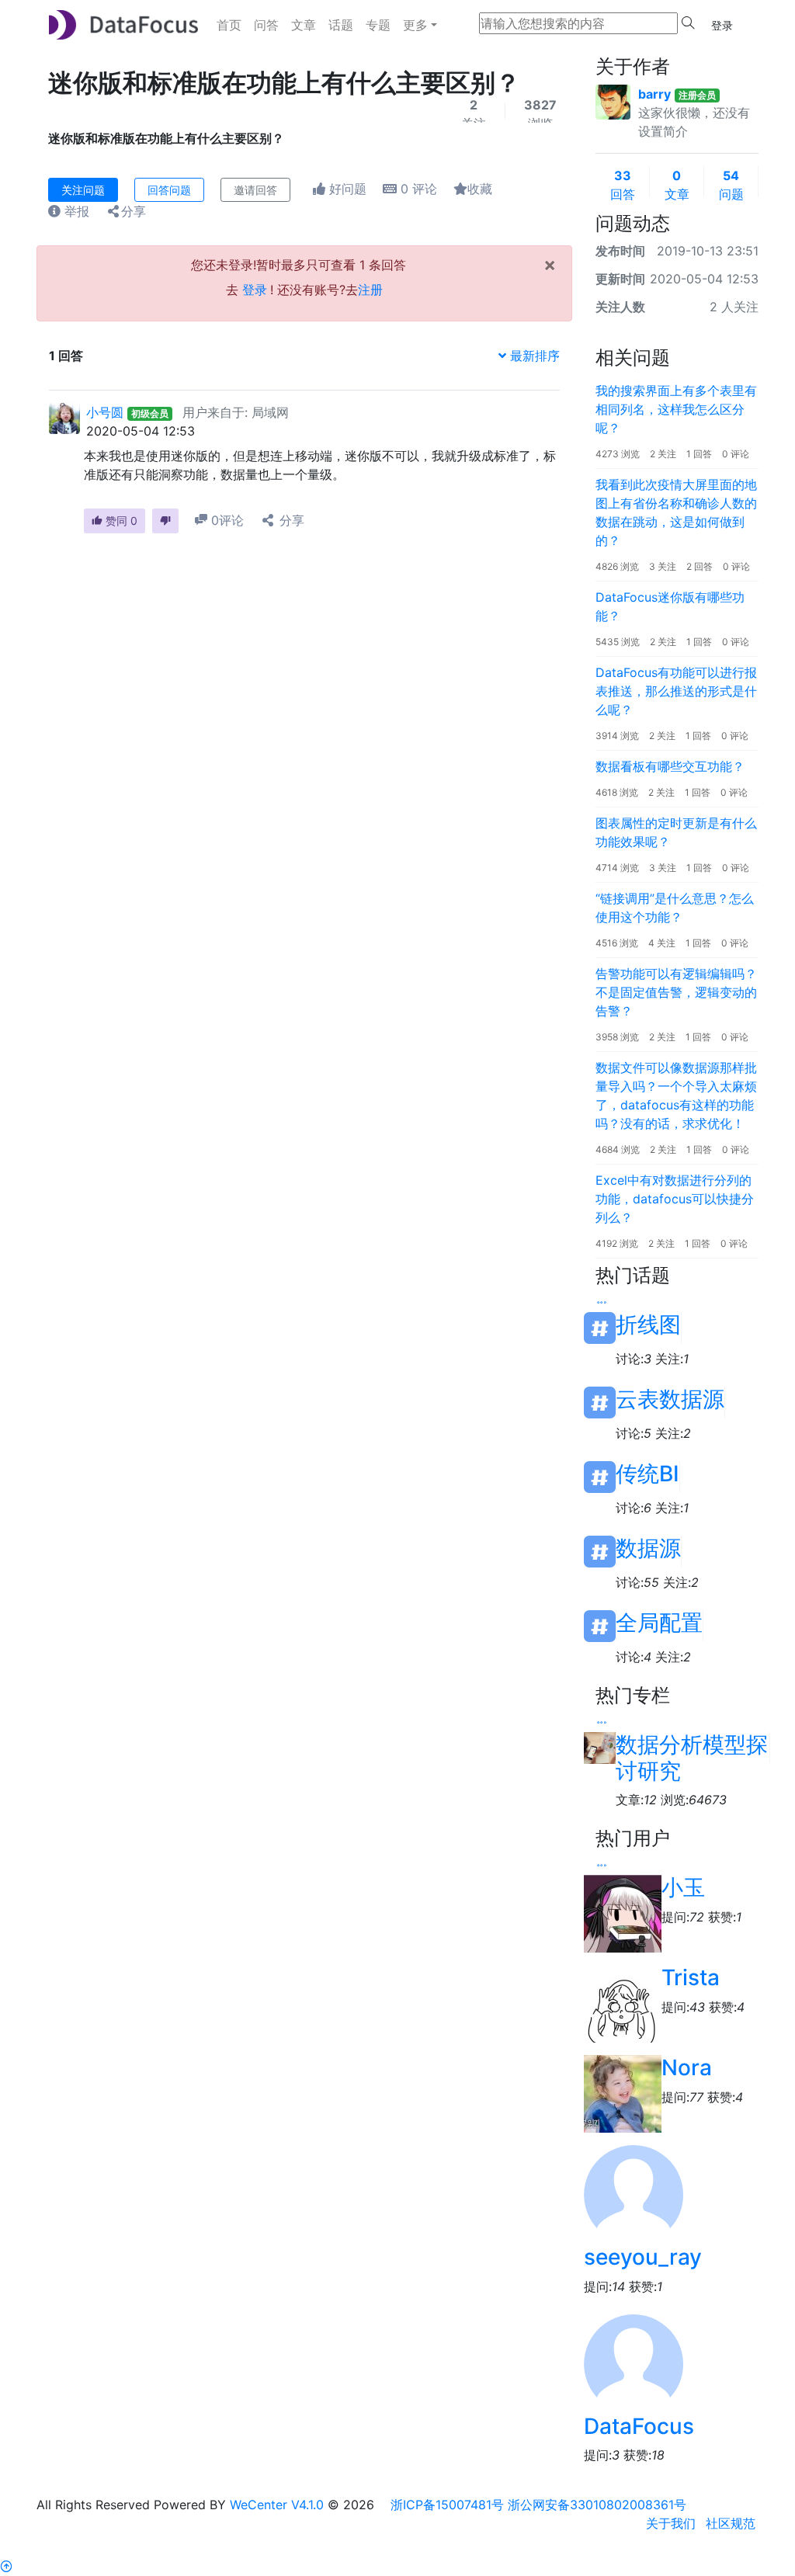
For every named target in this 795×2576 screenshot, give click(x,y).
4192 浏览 (617, 1243)
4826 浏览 (617, 566)
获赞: (725, 1917)
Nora (687, 2067)
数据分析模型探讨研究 (692, 1748)
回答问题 (169, 190)
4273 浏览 (618, 454)
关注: (672, 1359)
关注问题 (83, 190)
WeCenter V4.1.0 (277, 2505)
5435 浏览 (618, 642)
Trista (691, 1977)
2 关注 (663, 454)
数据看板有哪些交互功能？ (670, 766)
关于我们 (671, 2523)
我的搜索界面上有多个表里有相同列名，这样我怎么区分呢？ (676, 409)
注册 (370, 290)
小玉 (683, 1887)
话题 (341, 25)
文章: (636, 1800)
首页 (229, 25)
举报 (75, 211)
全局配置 (659, 1623)
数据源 (648, 1548)
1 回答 (699, 454)
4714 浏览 (617, 868)
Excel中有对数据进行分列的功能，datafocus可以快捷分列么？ (675, 1199)
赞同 (120, 521)
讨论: (634, 1359)
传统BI (647, 1474)
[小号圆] (64, 417)
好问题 (346, 189)
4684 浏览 (618, 1149)
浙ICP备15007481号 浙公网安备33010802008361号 (538, 2505)
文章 (304, 25)
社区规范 (731, 2523)
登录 (722, 25)
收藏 (480, 189)
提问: (683, 1917)
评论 (419, 189)
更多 (415, 25)
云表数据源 (670, 1399)
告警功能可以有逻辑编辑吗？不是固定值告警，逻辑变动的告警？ (676, 992)
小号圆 (105, 412)
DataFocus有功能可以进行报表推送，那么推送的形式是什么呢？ (676, 691)
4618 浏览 (617, 792)
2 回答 (700, 566)
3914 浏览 (617, 736)
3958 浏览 (617, 1037)
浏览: (694, 1800)
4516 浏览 (617, 943)
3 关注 (663, 566)
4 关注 (662, 943)
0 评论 (736, 454)
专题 (378, 25)
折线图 (648, 1325)
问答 (266, 25)
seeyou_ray (643, 2257)
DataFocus (639, 2426)
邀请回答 (255, 190)
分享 (134, 211)
